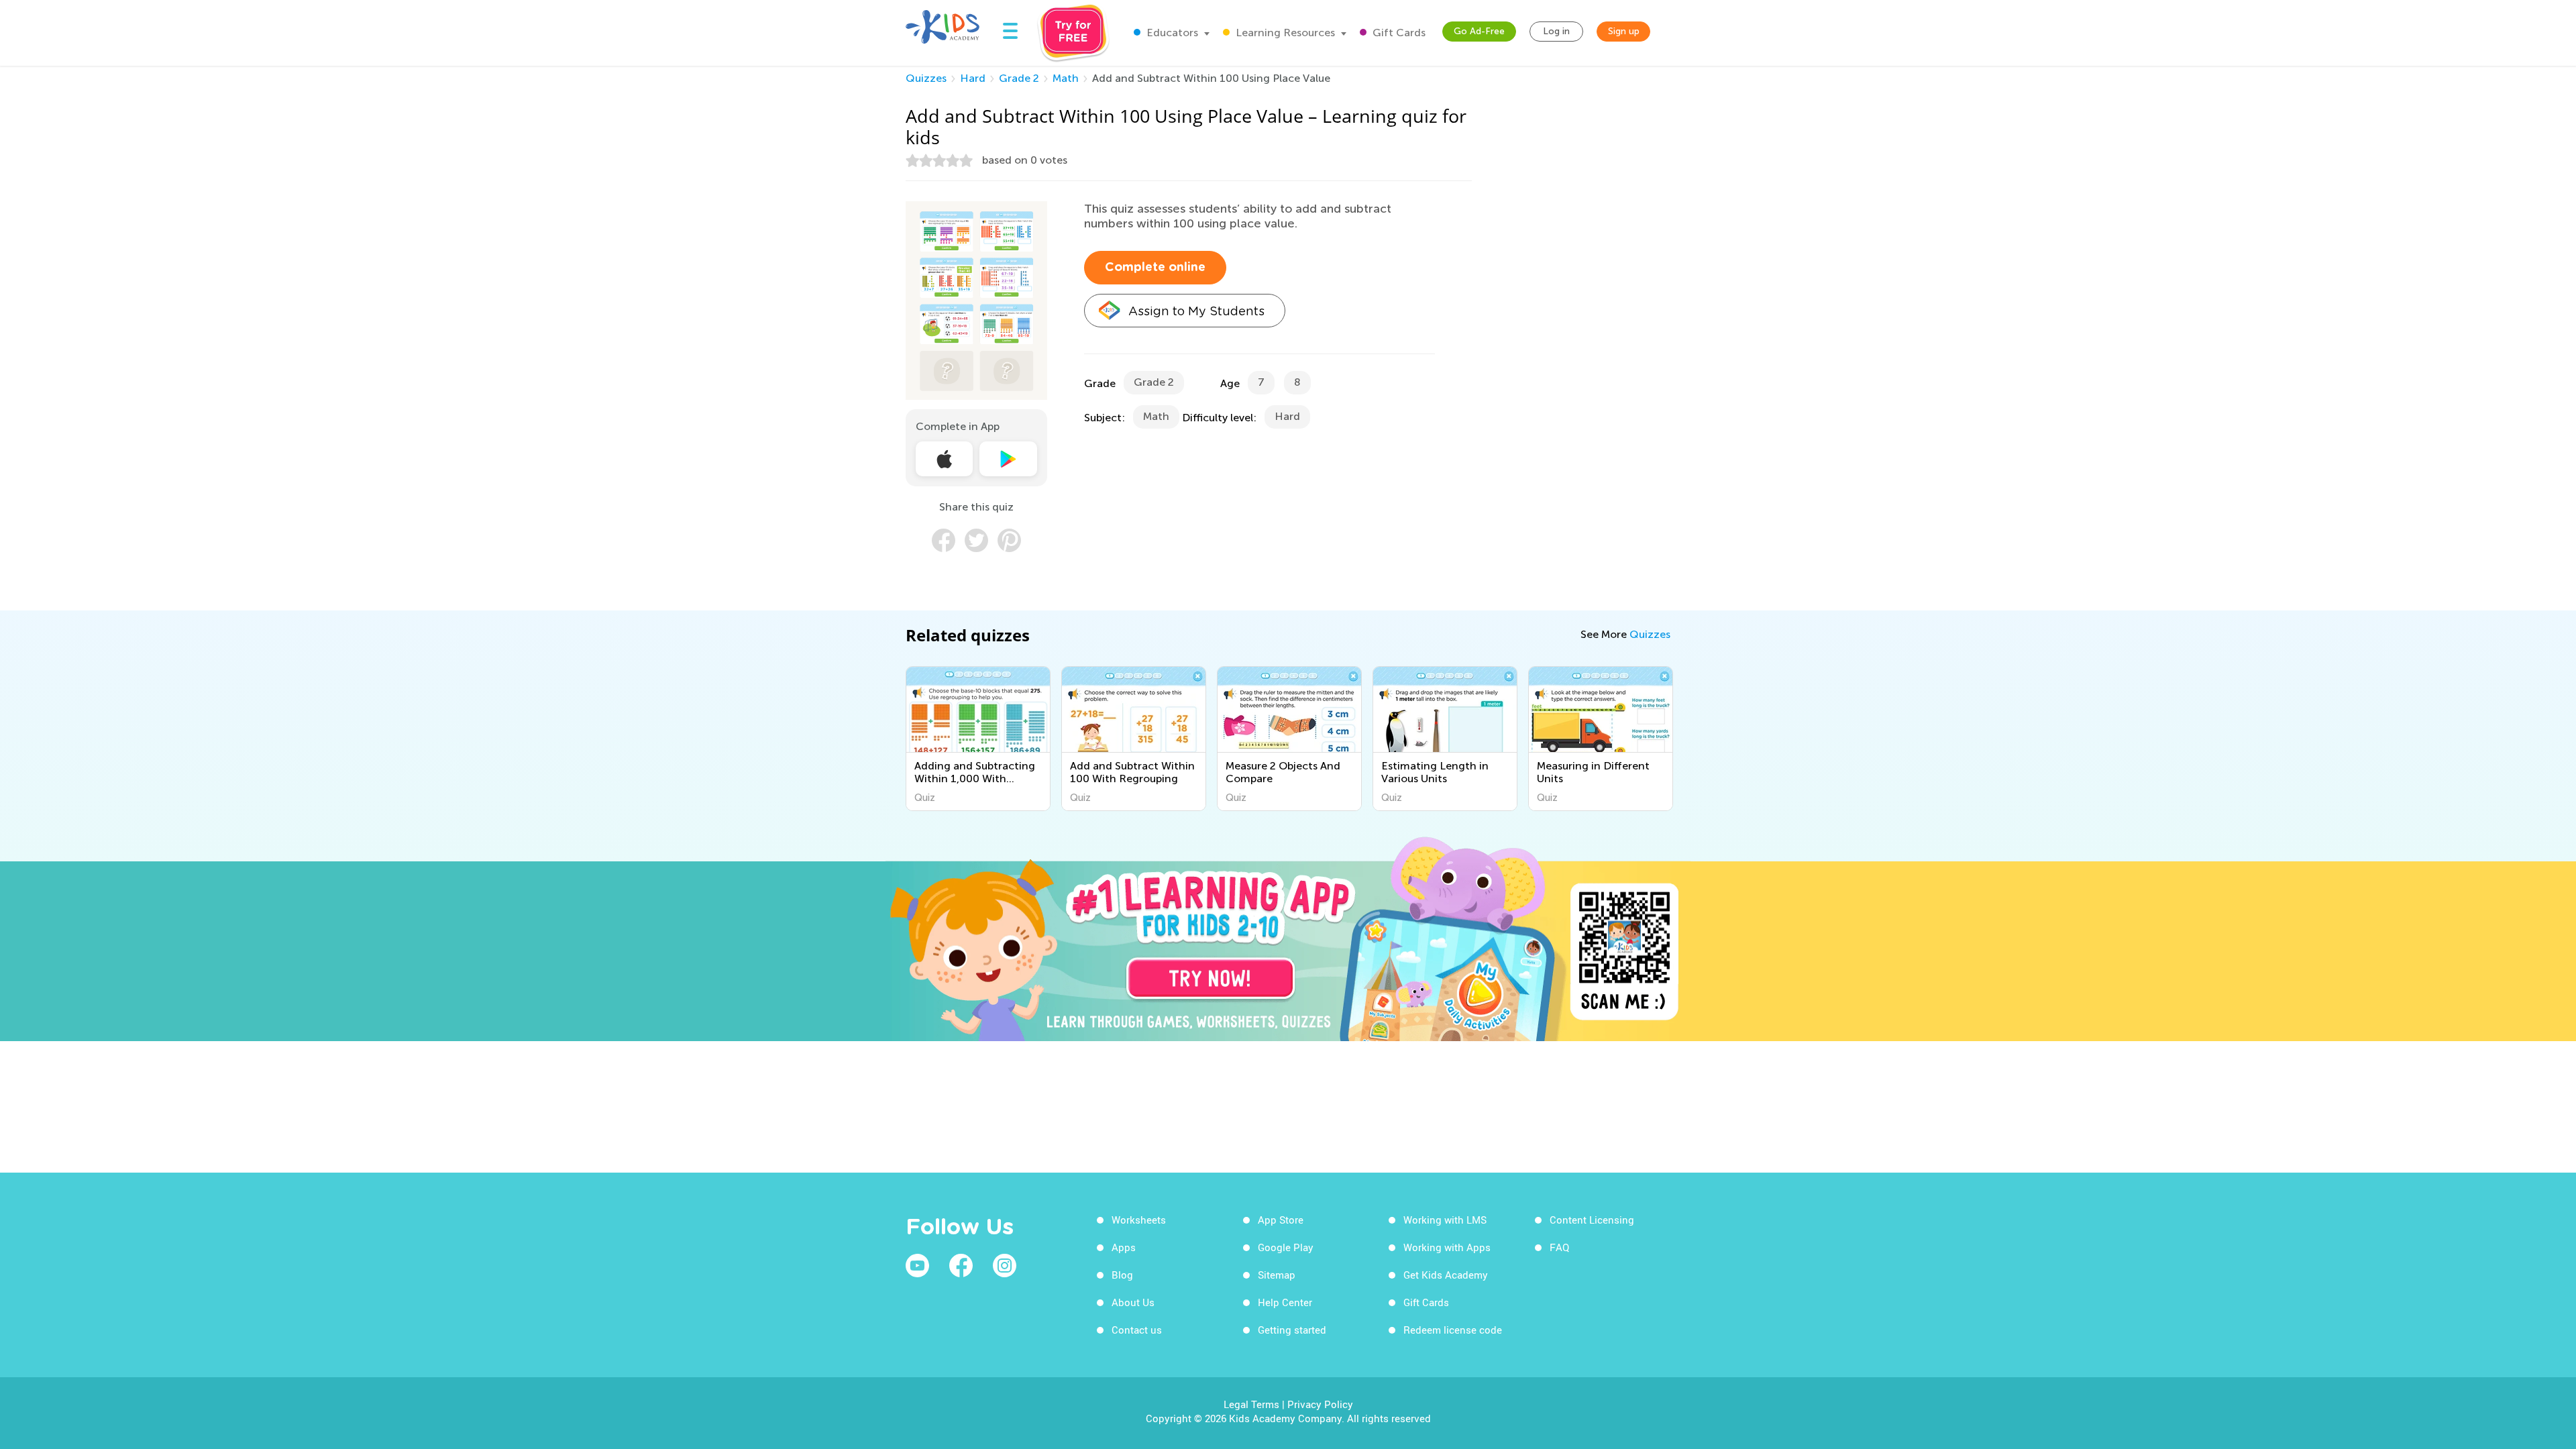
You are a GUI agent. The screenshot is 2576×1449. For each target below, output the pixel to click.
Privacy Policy (1320, 1404)
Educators (1171, 33)
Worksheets (1139, 1220)
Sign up (1624, 31)
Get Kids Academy (1446, 1275)
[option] (978, 739)
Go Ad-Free (1479, 31)
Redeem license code (1453, 1330)
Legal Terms (1251, 1404)
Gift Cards (1398, 33)
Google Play (1286, 1247)
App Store (1281, 1220)
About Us (1133, 1302)
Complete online (1155, 268)
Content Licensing (1592, 1220)
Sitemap (1277, 1275)
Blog (1122, 1275)
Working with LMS (1445, 1220)
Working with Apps (1447, 1247)
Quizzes (926, 78)
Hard (973, 78)
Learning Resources (1284, 33)
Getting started (1292, 1330)
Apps (1124, 1247)
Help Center (1285, 1302)
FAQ (1559, 1247)
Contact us (1137, 1330)
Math (1066, 78)
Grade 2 (1019, 78)
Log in (1556, 31)
